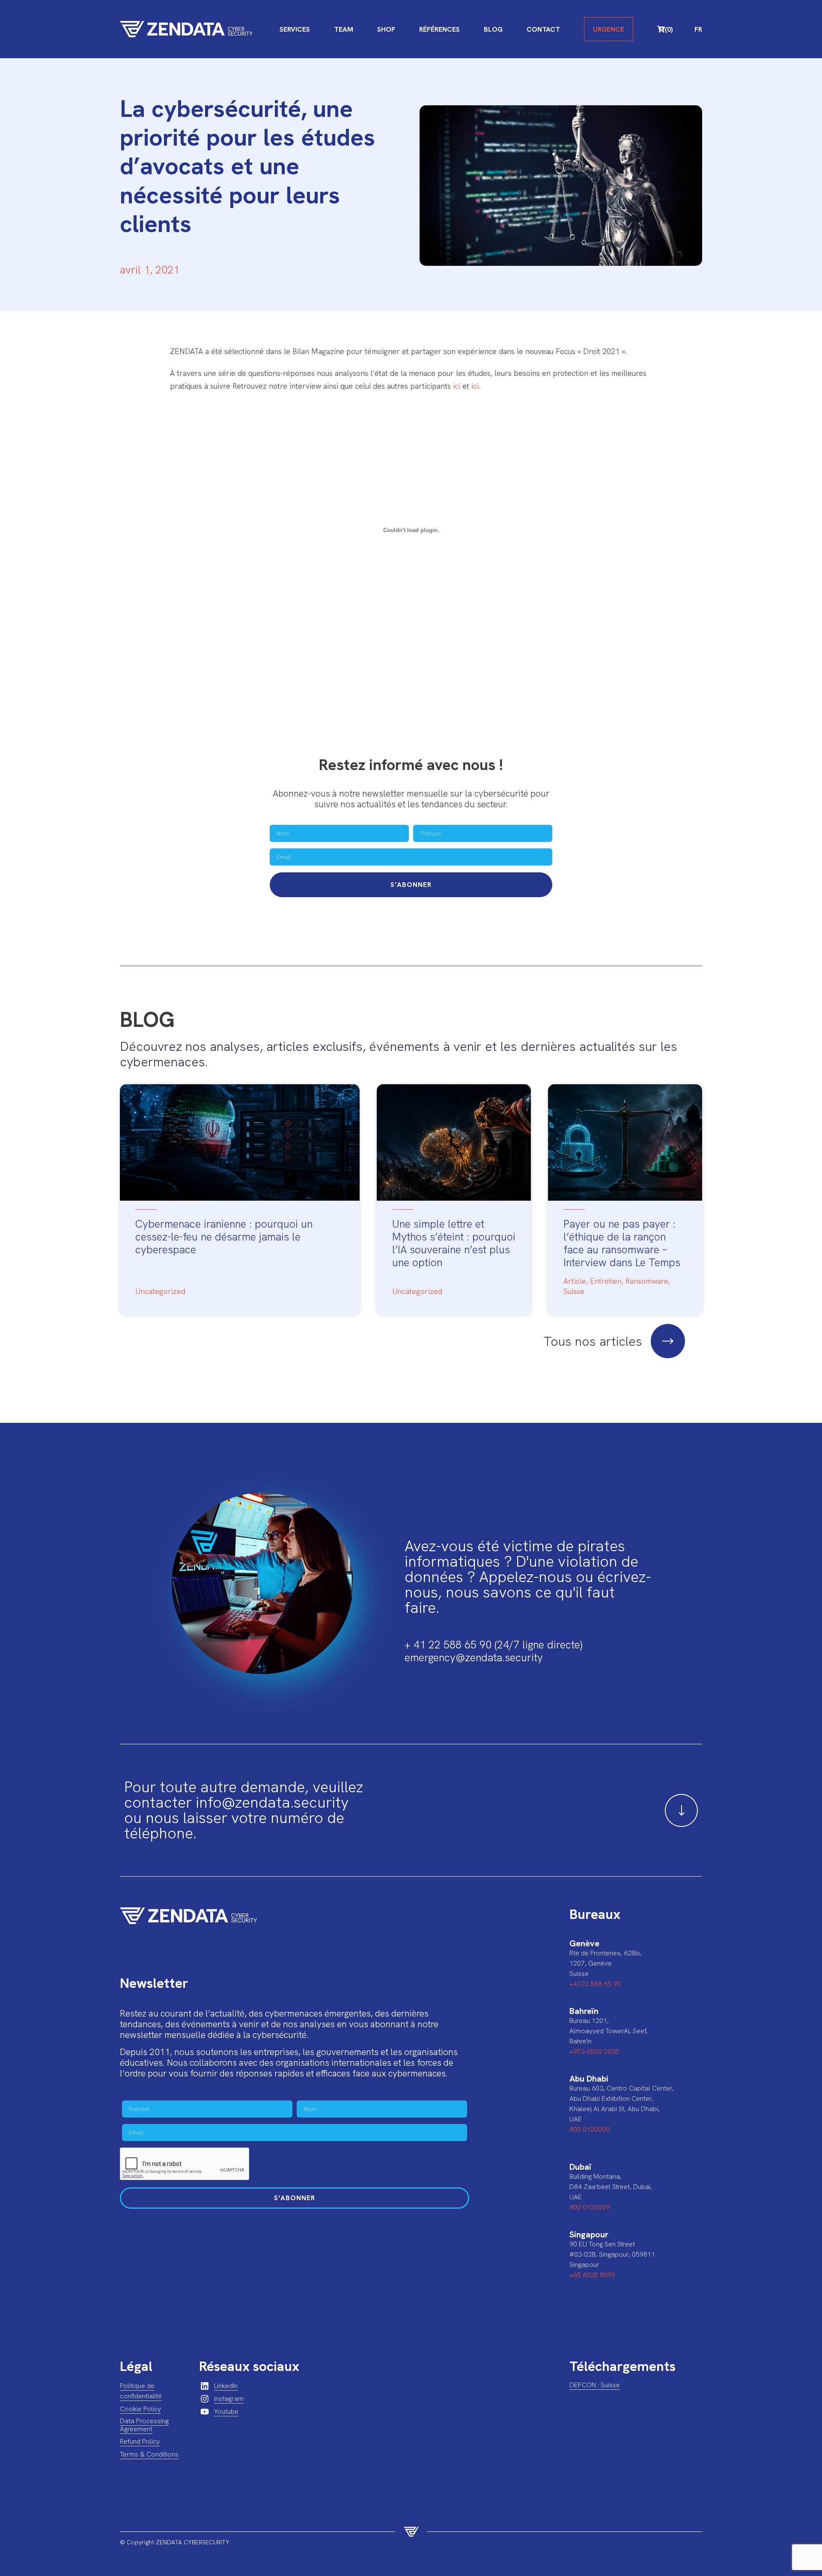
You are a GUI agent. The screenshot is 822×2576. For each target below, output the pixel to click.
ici (457, 386)
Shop (386, 29)
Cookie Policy (140, 2409)
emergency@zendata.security (474, 1658)
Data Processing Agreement (144, 2425)
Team (344, 29)
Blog (493, 29)
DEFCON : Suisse (595, 2385)
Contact (543, 29)
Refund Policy (140, 2441)
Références (439, 29)
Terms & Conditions (149, 2454)
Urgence (609, 29)
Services (295, 29)
